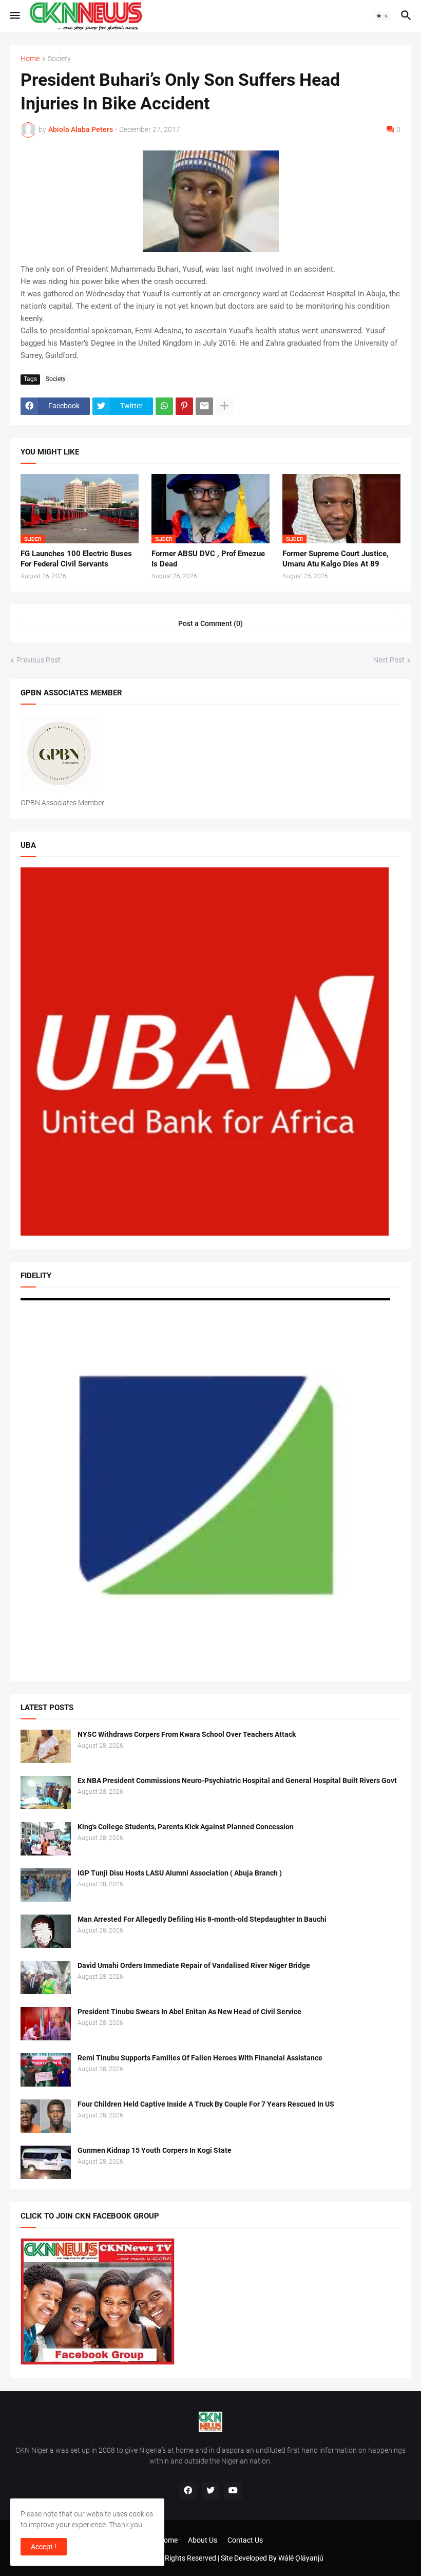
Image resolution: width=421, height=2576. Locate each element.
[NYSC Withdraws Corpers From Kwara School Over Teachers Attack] (46, 1746)
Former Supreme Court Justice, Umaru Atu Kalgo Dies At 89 (336, 559)
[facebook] (188, 2491)
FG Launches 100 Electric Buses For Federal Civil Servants (76, 559)
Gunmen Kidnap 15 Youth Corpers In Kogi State (155, 2150)
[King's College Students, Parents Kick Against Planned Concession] (46, 1839)
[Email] (204, 406)
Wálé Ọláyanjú (301, 2558)
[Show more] (224, 406)
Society (59, 59)
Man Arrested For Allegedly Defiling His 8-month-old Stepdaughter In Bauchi (202, 1919)
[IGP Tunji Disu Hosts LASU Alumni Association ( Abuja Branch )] (46, 1885)
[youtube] (233, 2491)
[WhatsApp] (164, 406)
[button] (14, 16)
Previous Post (39, 660)
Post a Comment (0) (210, 623)
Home (30, 59)
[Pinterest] (184, 406)
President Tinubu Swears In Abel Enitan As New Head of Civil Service (189, 2012)
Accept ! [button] (44, 2547)
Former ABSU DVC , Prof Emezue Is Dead (208, 559)
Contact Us (245, 2540)
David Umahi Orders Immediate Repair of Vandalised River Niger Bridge (194, 1965)
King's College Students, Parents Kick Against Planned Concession (186, 1827)
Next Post (389, 660)
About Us (203, 2540)
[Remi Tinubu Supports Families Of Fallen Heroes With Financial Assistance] (46, 2070)
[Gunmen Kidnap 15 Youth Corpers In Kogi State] (46, 2162)
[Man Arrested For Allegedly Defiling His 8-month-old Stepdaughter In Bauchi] (46, 1931)
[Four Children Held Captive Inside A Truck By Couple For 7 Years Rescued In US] (46, 2116)
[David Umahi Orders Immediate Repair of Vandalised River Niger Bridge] (46, 1977)
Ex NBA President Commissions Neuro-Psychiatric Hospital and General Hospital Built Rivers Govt (237, 1781)
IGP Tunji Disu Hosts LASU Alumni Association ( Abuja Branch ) (180, 1873)
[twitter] (210, 2491)
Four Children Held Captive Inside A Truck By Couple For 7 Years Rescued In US (206, 2104)
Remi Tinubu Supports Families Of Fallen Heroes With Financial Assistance (200, 2058)
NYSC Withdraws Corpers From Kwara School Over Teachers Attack (187, 1734)
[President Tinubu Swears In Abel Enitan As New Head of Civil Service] (46, 2024)
